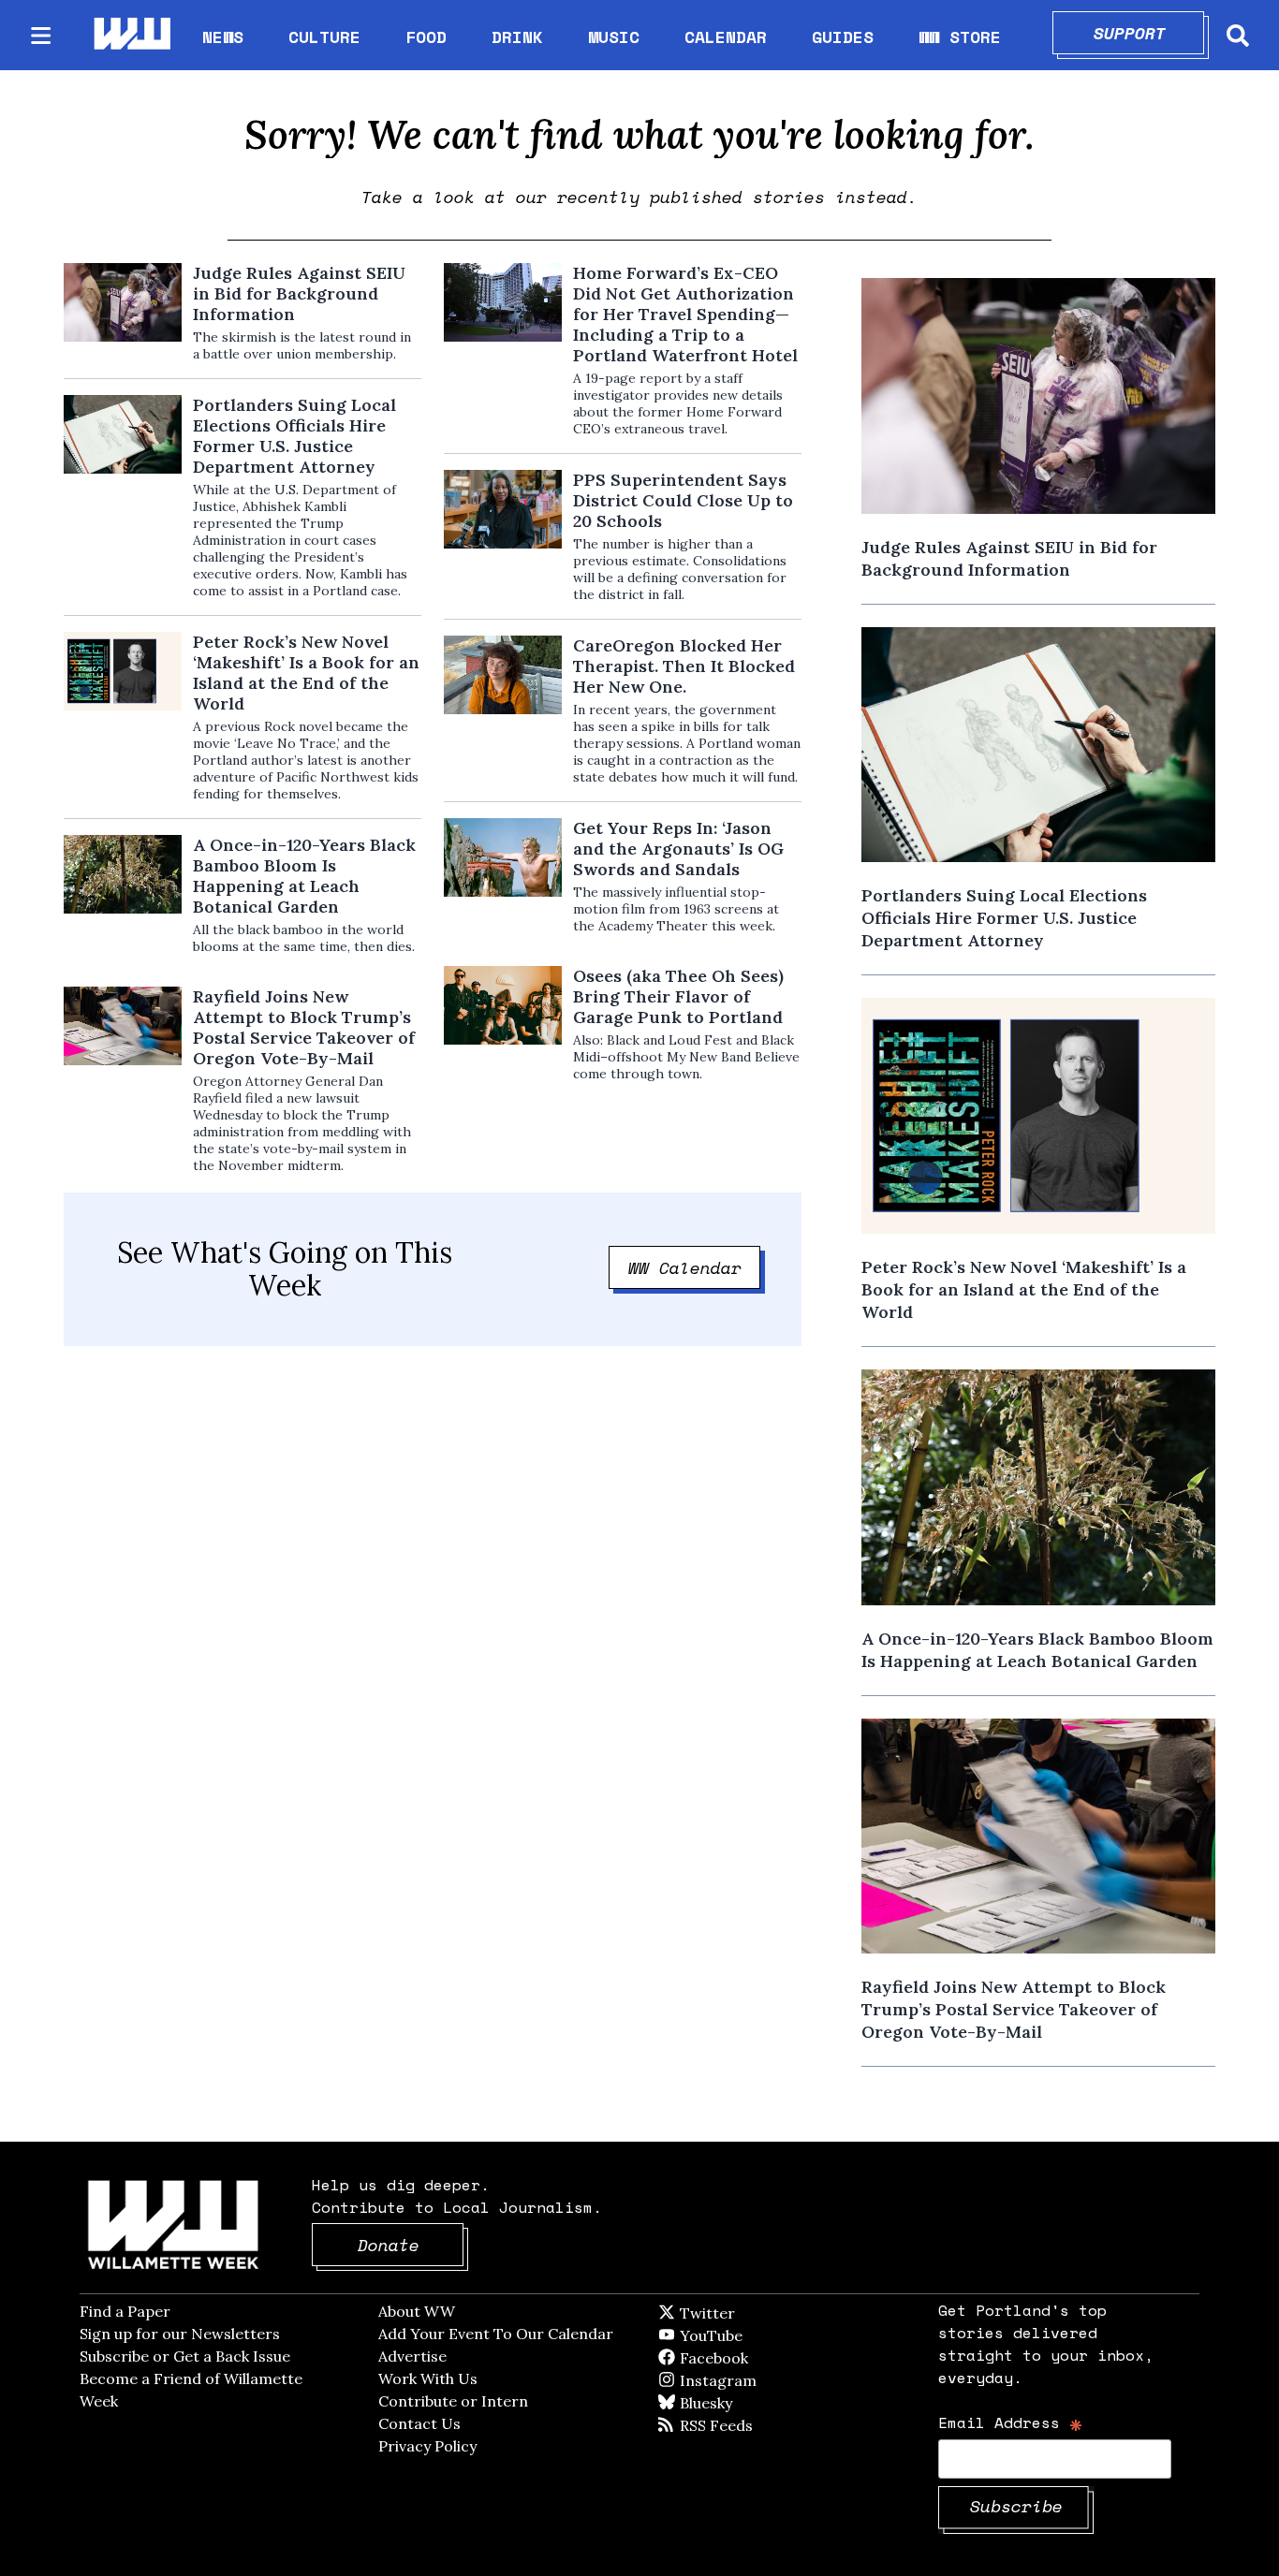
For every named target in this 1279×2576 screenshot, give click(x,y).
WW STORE (960, 37)
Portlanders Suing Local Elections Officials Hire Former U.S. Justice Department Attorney (294, 436)
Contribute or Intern (453, 2401)
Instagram (757, 2380)
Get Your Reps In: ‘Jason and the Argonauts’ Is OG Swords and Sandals (678, 849)
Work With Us (428, 2378)
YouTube (742, 2335)
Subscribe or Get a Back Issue (185, 2356)
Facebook (768, 2358)
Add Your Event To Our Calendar (496, 2334)
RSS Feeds (747, 2425)
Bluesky (733, 2403)
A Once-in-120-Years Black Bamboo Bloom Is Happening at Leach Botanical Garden (304, 876)
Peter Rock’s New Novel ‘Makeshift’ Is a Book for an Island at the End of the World (306, 673)
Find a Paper (125, 2311)
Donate (411, 2245)
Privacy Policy (427, 2446)
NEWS (223, 37)
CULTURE (324, 37)
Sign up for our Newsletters (180, 2334)
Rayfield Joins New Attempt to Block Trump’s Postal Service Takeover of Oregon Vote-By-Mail (304, 1028)
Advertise (412, 2356)
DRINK (517, 37)
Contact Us (419, 2423)
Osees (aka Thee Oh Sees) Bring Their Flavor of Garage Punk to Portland (678, 997)
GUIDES (843, 37)
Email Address (1011, 2422)
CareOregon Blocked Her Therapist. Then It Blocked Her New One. (684, 666)
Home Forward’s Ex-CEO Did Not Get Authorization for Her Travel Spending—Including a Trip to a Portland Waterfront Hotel (685, 315)
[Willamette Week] (131, 35)
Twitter (753, 2313)
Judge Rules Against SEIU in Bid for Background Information (299, 294)
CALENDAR (726, 37)
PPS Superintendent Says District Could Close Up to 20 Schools (683, 501)
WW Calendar (695, 1267)
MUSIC (614, 37)
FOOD (426, 37)
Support (1149, 33)
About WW (417, 2311)
